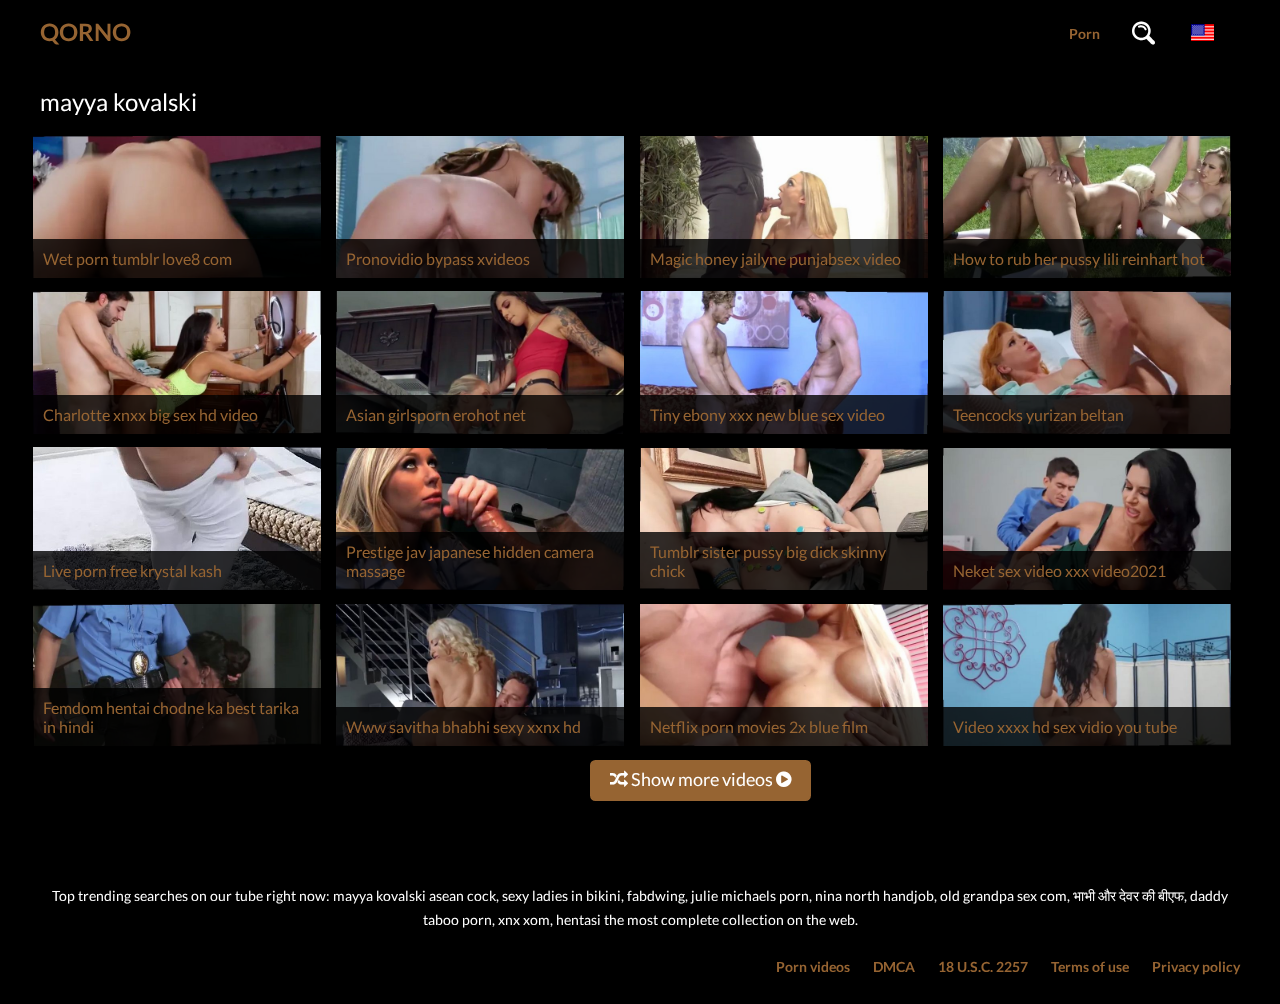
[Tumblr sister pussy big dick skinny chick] (784, 589)
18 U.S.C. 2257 (983, 966)
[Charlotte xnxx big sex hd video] (177, 433)
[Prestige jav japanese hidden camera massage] (480, 589)
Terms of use (1090, 966)
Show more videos (702, 779)
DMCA (894, 966)
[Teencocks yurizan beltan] (1087, 433)
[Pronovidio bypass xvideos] (480, 277)
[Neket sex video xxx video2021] (1087, 589)
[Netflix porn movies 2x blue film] (784, 745)
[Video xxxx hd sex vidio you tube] (1087, 745)
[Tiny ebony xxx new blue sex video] (784, 433)
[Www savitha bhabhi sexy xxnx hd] (480, 745)
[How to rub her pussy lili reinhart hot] (1087, 277)
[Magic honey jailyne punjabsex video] (784, 277)
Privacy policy (1196, 966)
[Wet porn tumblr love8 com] (177, 277)
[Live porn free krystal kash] (177, 589)
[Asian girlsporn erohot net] (480, 433)
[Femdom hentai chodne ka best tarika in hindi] (177, 745)
